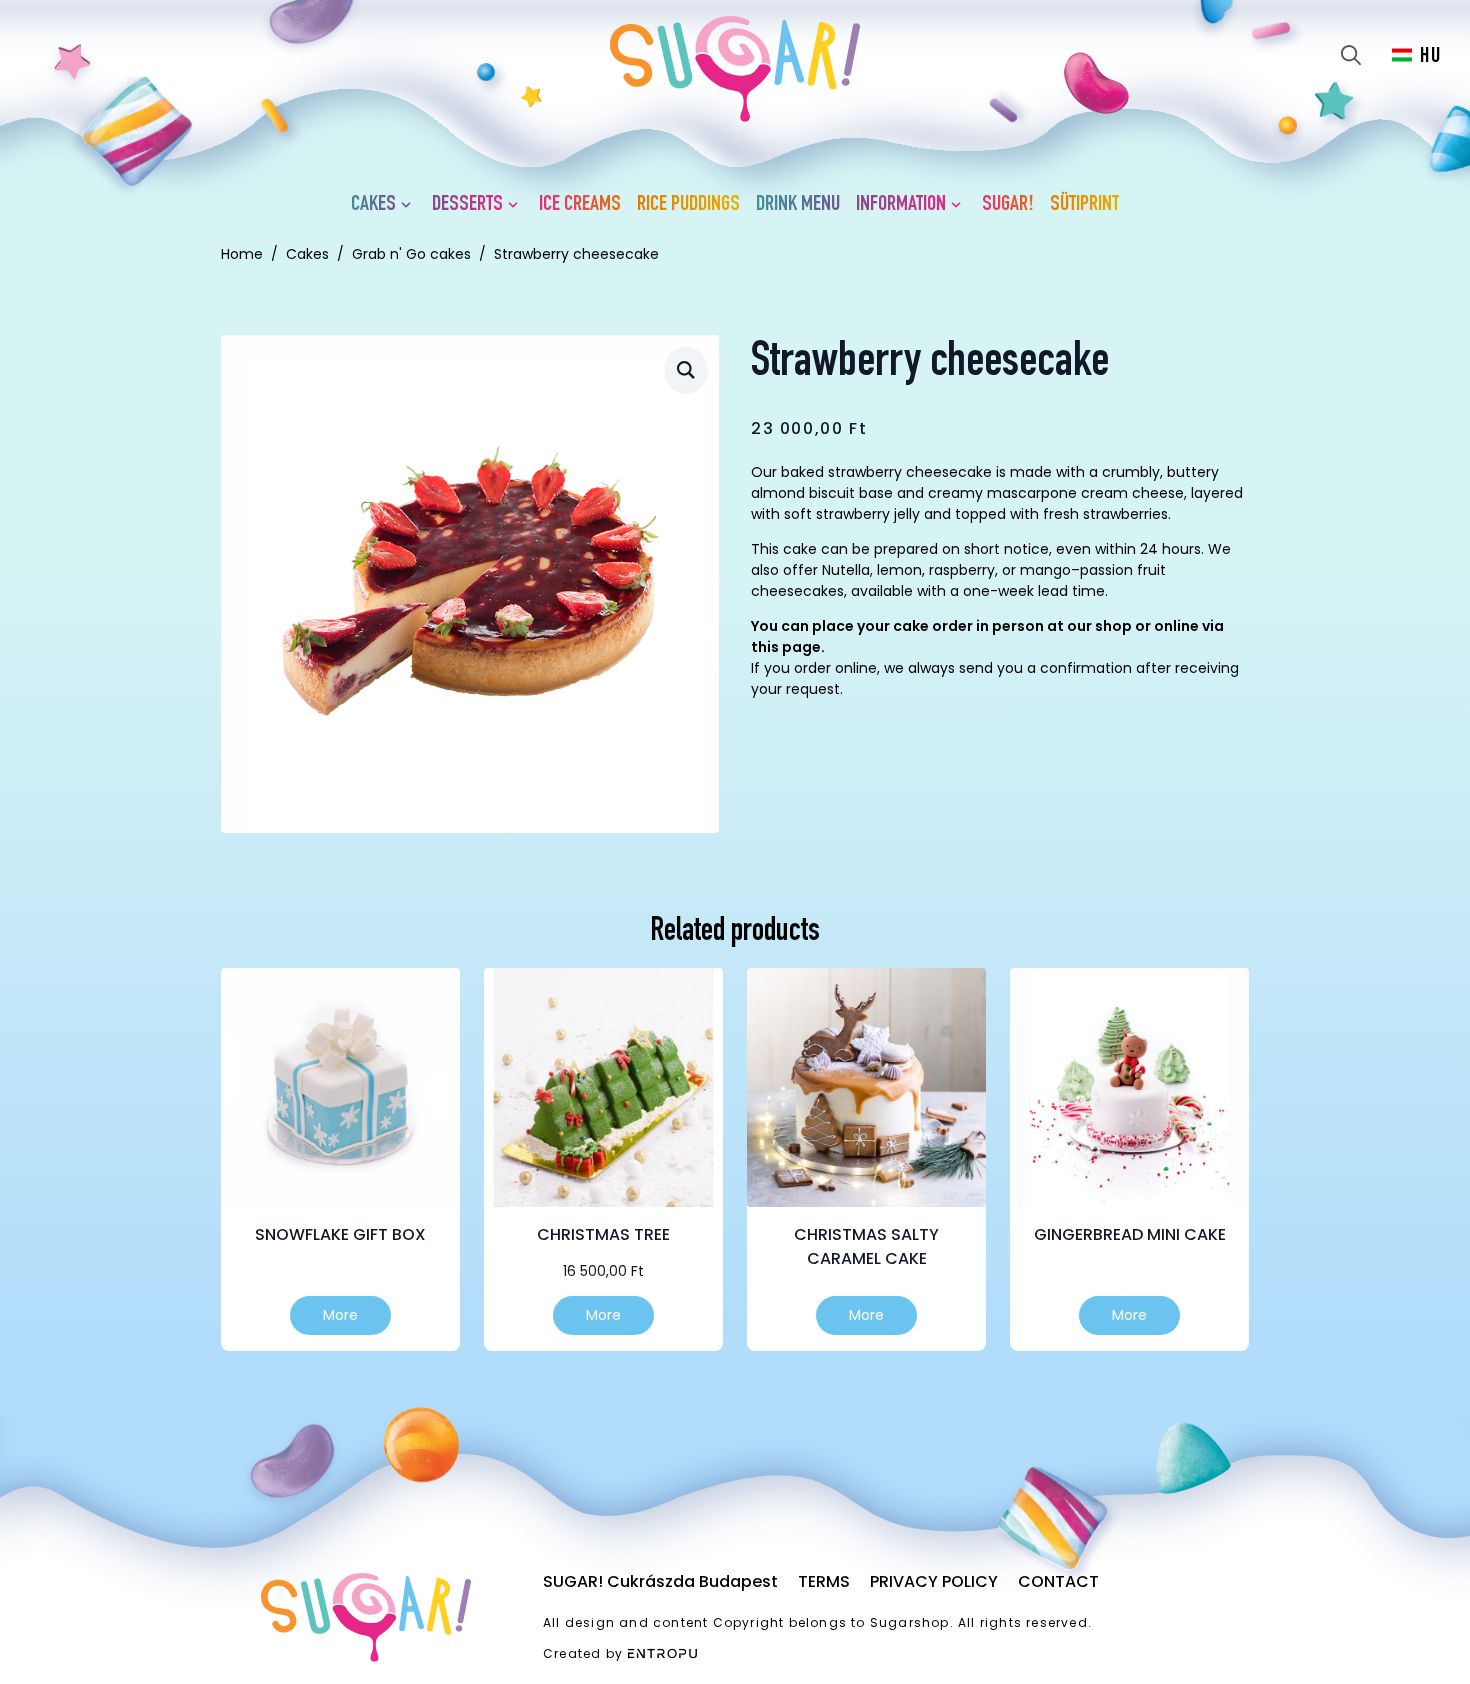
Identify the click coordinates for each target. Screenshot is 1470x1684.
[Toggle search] (1351, 55)
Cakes (373, 205)
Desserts (467, 205)
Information (901, 205)
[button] (686, 369)
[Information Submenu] (960, 205)
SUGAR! (1008, 205)
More (340, 1315)
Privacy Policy (934, 1581)
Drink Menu (798, 205)
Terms (824, 1581)
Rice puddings (688, 205)
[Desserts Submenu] (517, 205)
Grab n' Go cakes (411, 254)
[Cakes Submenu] (410, 205)
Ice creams (580, 205)
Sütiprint (1084, 205)
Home (242, 254)
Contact (1058, 1581)
